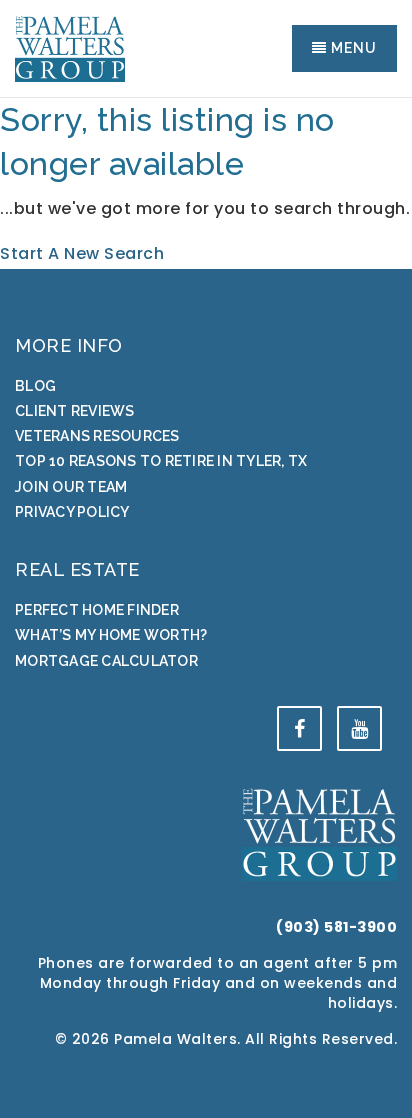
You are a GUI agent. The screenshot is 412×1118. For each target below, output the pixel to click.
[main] (206, 183)
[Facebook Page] (299, 728)
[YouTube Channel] (359, 728)
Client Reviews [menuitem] (75, 411)
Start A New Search (82, 253)
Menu (352, 48)
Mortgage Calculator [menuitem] (106, 661)
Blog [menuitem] (35, 386)
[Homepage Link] (70, 47)
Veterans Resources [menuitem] (97, 436)
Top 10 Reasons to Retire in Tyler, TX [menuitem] (161, 461)
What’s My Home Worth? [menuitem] (111, 635)
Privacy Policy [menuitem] (72, 512)
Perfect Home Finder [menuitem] (97, 610)
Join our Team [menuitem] (71, 487)
